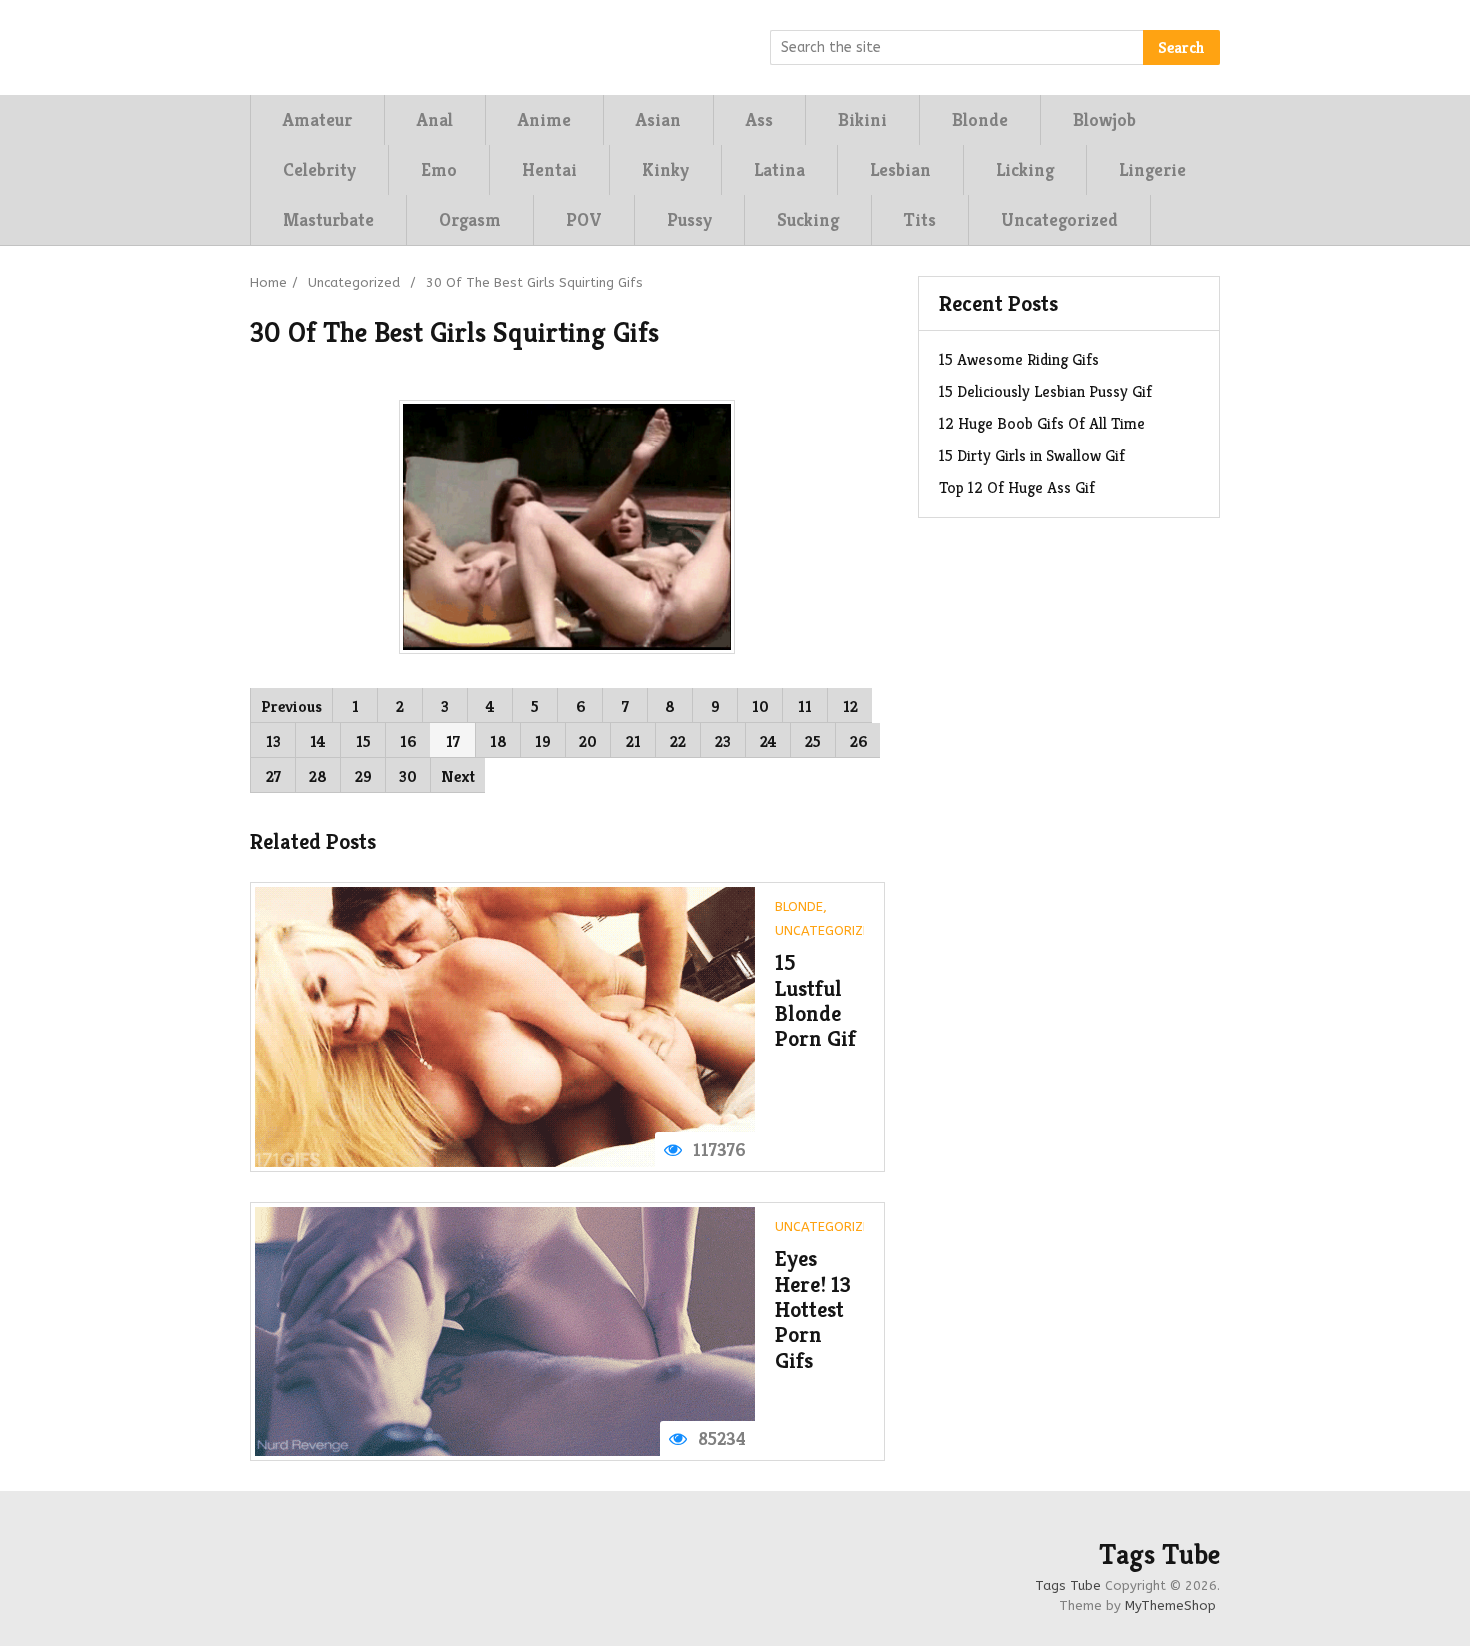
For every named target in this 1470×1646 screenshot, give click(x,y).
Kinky (665, 169)
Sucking (808, 219)
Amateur (317, 119)
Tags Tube (1159, 1555)
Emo (439, 169)
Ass (759, 119)
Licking (1025, 169)
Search (1181, 47)
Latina (779, 169)
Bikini (862, 119)
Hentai (549, 169)
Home (268, 282)
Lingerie (1152, 169)
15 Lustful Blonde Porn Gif (815, 1000)
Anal (435, 119)
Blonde (980, 119)
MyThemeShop (1170, 1605)
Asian (658, 119)
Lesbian (900, 169)
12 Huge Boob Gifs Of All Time (1042, 423)
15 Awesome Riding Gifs (1019, 359)
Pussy (689, 219)
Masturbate (328, 219)
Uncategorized (1059, 219)
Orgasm (470, 219)
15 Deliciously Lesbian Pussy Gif (1045, 391)
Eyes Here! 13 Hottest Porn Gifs (813, 1309)
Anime (544, 119)
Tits (920, 219)
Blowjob (1104, 119)
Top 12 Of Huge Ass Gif (1017, 487)
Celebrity (319, 169)
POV (584, 219)
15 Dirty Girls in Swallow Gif (1032, 455)
